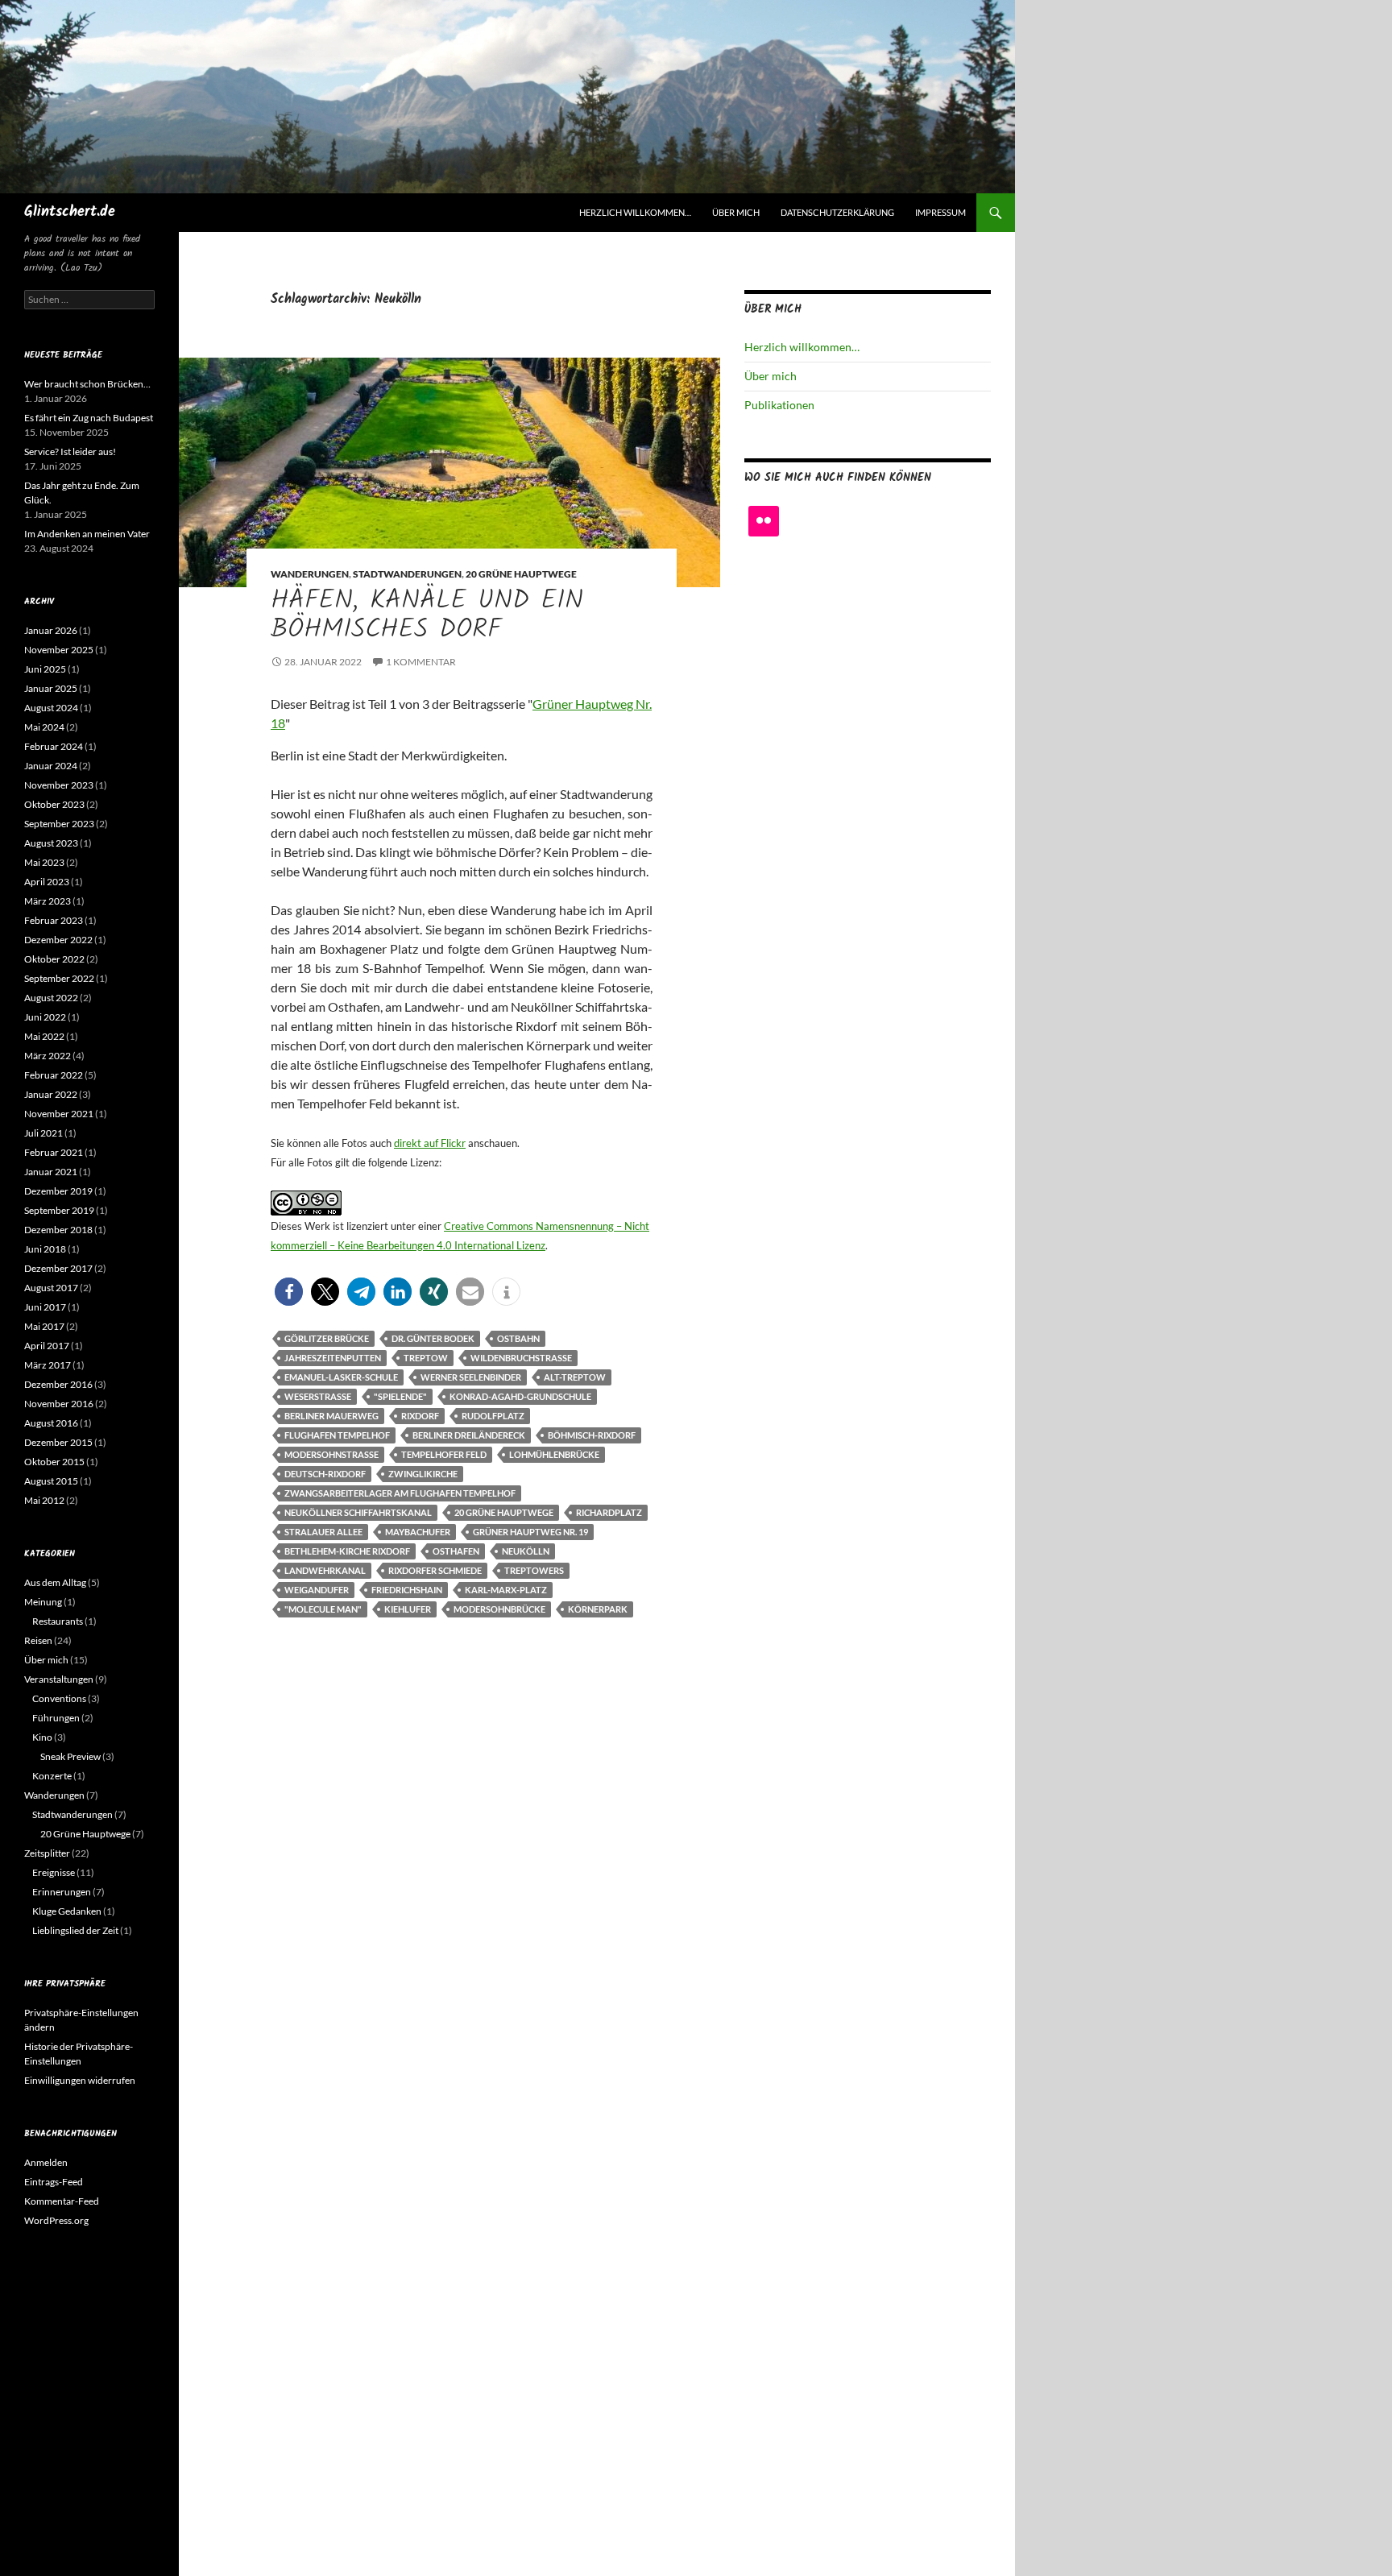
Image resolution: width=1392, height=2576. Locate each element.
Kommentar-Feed (62, 2201)
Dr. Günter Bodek (433, 1338)
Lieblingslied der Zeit (75, 1930)
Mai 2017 (44, 1326)
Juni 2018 (45, 1249)
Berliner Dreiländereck (469, 1435)
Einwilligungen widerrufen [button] (80, 2080)
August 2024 (51, 708)
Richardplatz (609, 1512)
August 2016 (51, 1423)
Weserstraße (318, 1396)
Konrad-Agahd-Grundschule (520, 1396)
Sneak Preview (70, 1756)
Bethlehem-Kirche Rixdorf (347, 1551)
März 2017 (48, 1365)
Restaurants (58, 1621)
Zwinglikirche (423, 1474)
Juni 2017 (45, 1307)
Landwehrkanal (325, 1570)
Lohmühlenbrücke (554, 1454)
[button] (289, 1292)
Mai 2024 (44, 727)
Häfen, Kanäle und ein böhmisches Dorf (427, 616)
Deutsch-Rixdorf (325, 1474)
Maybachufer (418, 1532)
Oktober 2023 (54, 804)
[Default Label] (764, 521)
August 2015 (51, 1481)
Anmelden (46, 2162)
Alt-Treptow (575, 1377)
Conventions (59, 1698)
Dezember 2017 (58, 1268)
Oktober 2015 (54, 1462)
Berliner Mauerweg (331, 1416)
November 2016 (59, 1404)
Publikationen (779, 405)
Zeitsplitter (47, 1853)
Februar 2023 (54, 920)
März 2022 (48, 1056)
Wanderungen (310, 574)
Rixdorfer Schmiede (435, 1570)
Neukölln (526, 1551)
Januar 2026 (51, 630)
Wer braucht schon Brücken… (87, 384)
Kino (42, 1737)
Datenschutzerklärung (837, 212)
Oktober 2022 (54, 959)
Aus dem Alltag (55, 1582)
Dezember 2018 (58, 1230)
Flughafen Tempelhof (337, 1435)
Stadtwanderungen (407, 574)
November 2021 (59, 1114)
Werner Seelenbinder (471, 1377)
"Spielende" (400, 1396)
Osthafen (456, 1551)
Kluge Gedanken (67, 1911)
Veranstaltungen (59, 1679)
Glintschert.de (70, 212)
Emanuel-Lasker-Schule (341, 1377)
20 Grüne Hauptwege (521, 574)
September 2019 (59, 1210)
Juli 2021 (43, 1133)
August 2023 (51, 843)
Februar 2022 (54, 1075)
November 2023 (59, 785)
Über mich (736, 212)
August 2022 (51, 998)
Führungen (56, 1718)
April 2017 (47, 1346)
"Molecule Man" (323, 1609)
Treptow (426, 1358)
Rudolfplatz (493, 1416)
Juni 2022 (45, 1017)
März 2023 (48, 901)
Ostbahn (518, 1338)
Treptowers (534, 1570)
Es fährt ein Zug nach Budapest (89, 418)
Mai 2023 (44, 862)
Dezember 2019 (58, 1191)
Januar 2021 (51, 1172)
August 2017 (51, 1288)
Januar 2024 (51, 766)
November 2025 (59, 650)
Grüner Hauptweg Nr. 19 (530, 1532)
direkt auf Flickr (430, 1143)
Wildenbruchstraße (521, 1358)
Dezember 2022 (58, 940)
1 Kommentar (421, 662)
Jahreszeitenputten (333, 1358)
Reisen (38, 1640)
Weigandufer (317, 1590)
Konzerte (52, 1776)
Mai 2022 (44, 1036)
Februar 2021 (54, 1152)
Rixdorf (420, 1416)
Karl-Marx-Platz (506, 1590)
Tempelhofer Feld (444, 1454)
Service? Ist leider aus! (70, 451)
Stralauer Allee (323, 1532)
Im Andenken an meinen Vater (87, 534)
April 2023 (47, 882)
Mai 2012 (44, 1500)
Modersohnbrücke (499, 1609)
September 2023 (59, 824)
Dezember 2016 (58, 1384)
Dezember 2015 (58, 1442)
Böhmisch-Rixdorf (592, 1435)
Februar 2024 (54, 746)
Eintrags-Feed (54, 2182)
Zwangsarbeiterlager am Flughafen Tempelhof (400, 1493)
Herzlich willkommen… (635, 212)
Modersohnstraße (331, 1454)
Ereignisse (54, 1872)
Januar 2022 (51, 1094)
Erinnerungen (62, 1892)
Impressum (940, 212)
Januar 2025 (51, 688)
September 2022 (59, 978)
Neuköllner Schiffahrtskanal (358, 1512)
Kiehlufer (408, 1609)
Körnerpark (598, 1609)
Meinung (43, 1602)
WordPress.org (56, 2220)
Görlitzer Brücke (327, 1338)
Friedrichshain (407, 1590)
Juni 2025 (45, 669)
